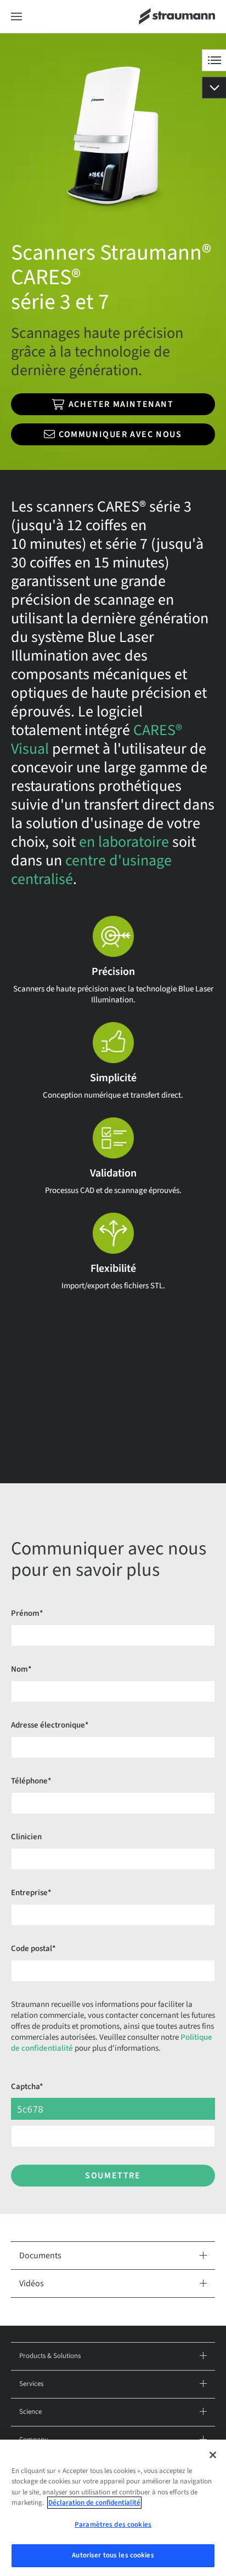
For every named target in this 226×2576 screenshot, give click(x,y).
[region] (113, 2508)
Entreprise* (31, 1893)
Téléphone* (31, 1781)
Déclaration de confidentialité (94, 2503)
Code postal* (33, 1949)
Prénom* (27, 1613)
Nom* (21, 1669)
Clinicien (26, 1837)
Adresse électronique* (50, 1725)
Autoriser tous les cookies (113, 2555)
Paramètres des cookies (113, 2525)
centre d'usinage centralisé (91, 870)
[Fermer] (213, 2455)
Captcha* (27, 2087)
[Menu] (16, 17)
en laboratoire (124, 842)
